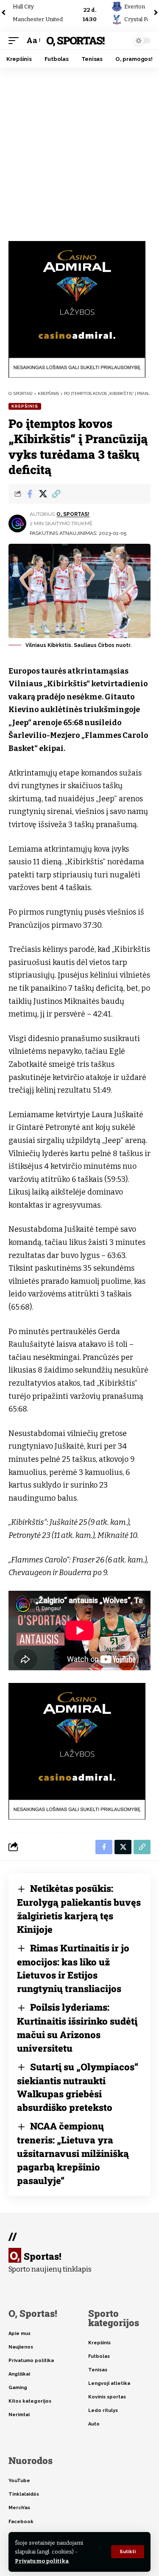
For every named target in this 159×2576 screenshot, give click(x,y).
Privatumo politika (42, 2561)
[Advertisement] (79, 151)
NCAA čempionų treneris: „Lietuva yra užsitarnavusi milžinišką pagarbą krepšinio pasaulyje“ (73, 2153)
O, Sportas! (75, 40)
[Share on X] (43, 494)
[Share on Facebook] (30, 494)
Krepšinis (25, 406)
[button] (128, 2552)
